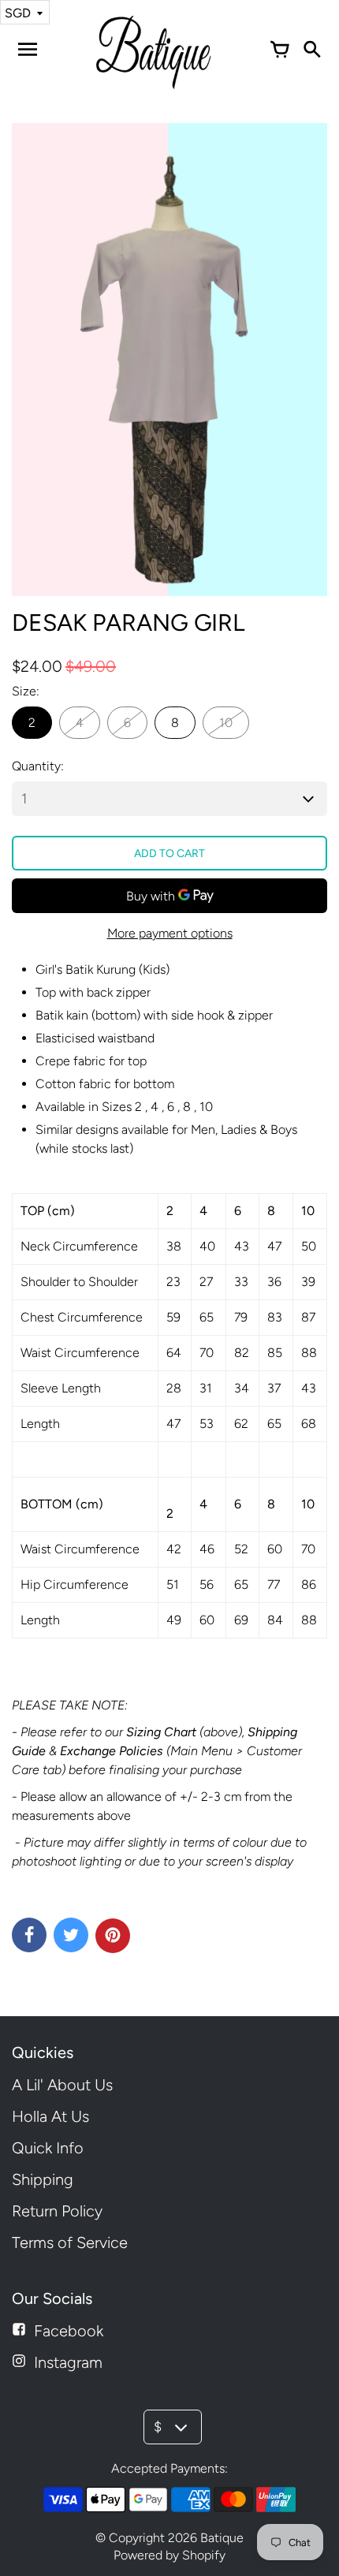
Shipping (43, 2179)
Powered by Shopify (169, 2555)
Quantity (36, 766)
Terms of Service (70, 2242)
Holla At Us (50, 2116)
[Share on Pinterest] (113, 1936)
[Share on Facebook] (29, 1935)
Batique (222, 2538)
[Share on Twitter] (71, 1935)
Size (24, 691)
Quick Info (48, 2148)
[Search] (311, 50)
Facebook (69, 2331)
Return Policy (57, 2211)
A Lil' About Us (62, 2085)
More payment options (170, 933)
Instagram (68, 2362)
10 (226, 723)
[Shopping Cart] (280, 50)
